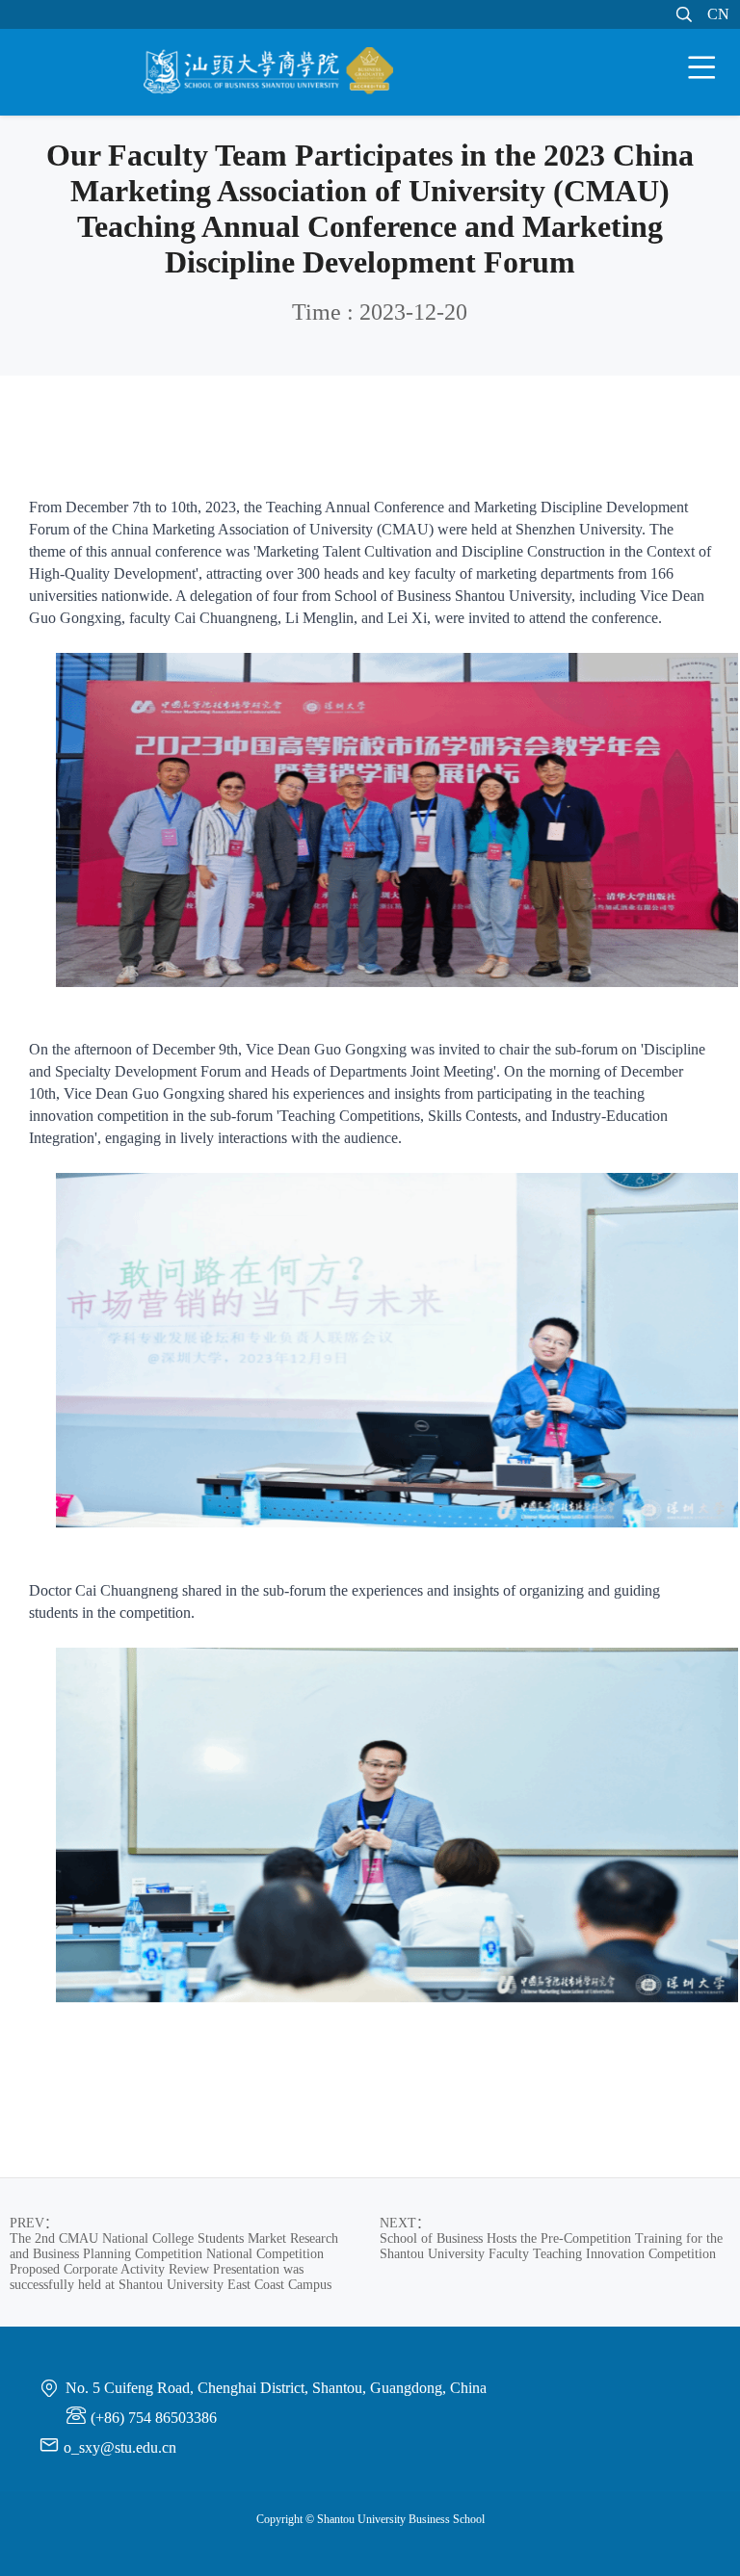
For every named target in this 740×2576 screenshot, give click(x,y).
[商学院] (269, 74)
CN (718, 14)
